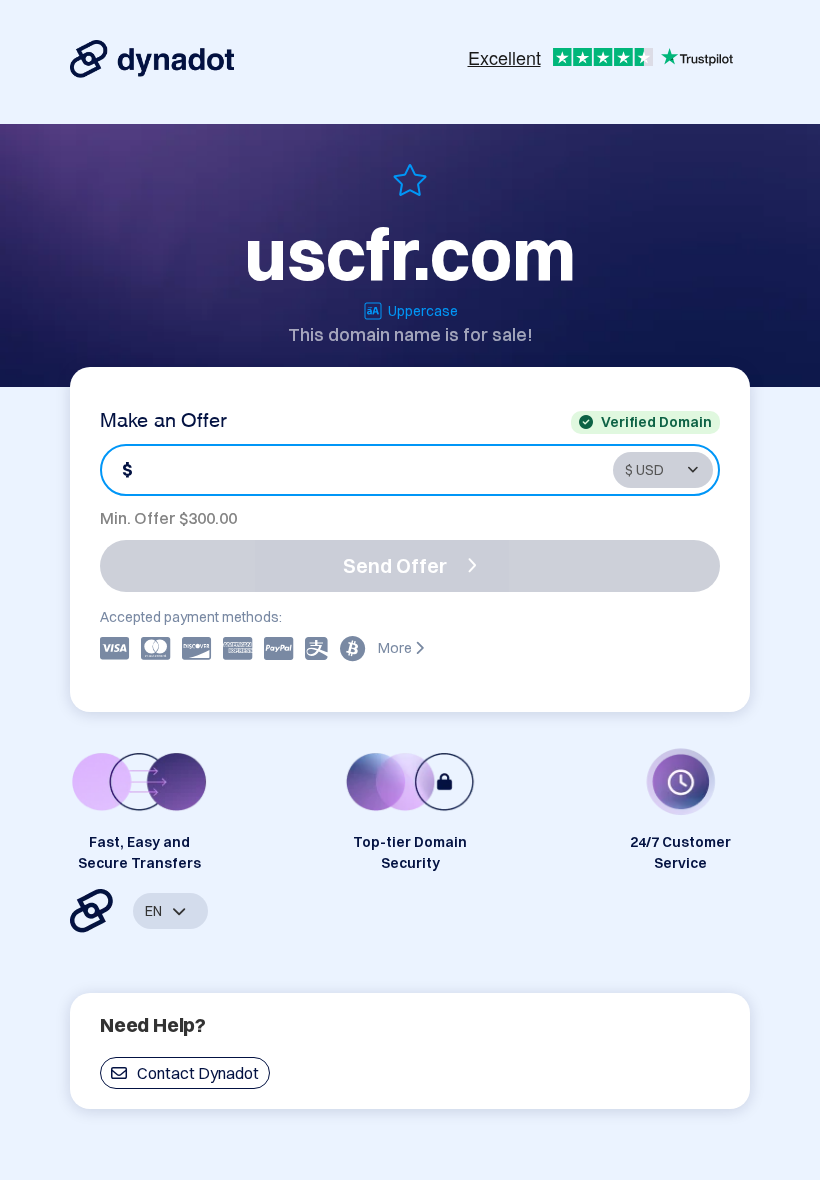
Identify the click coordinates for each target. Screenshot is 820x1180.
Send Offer (395, 565)
